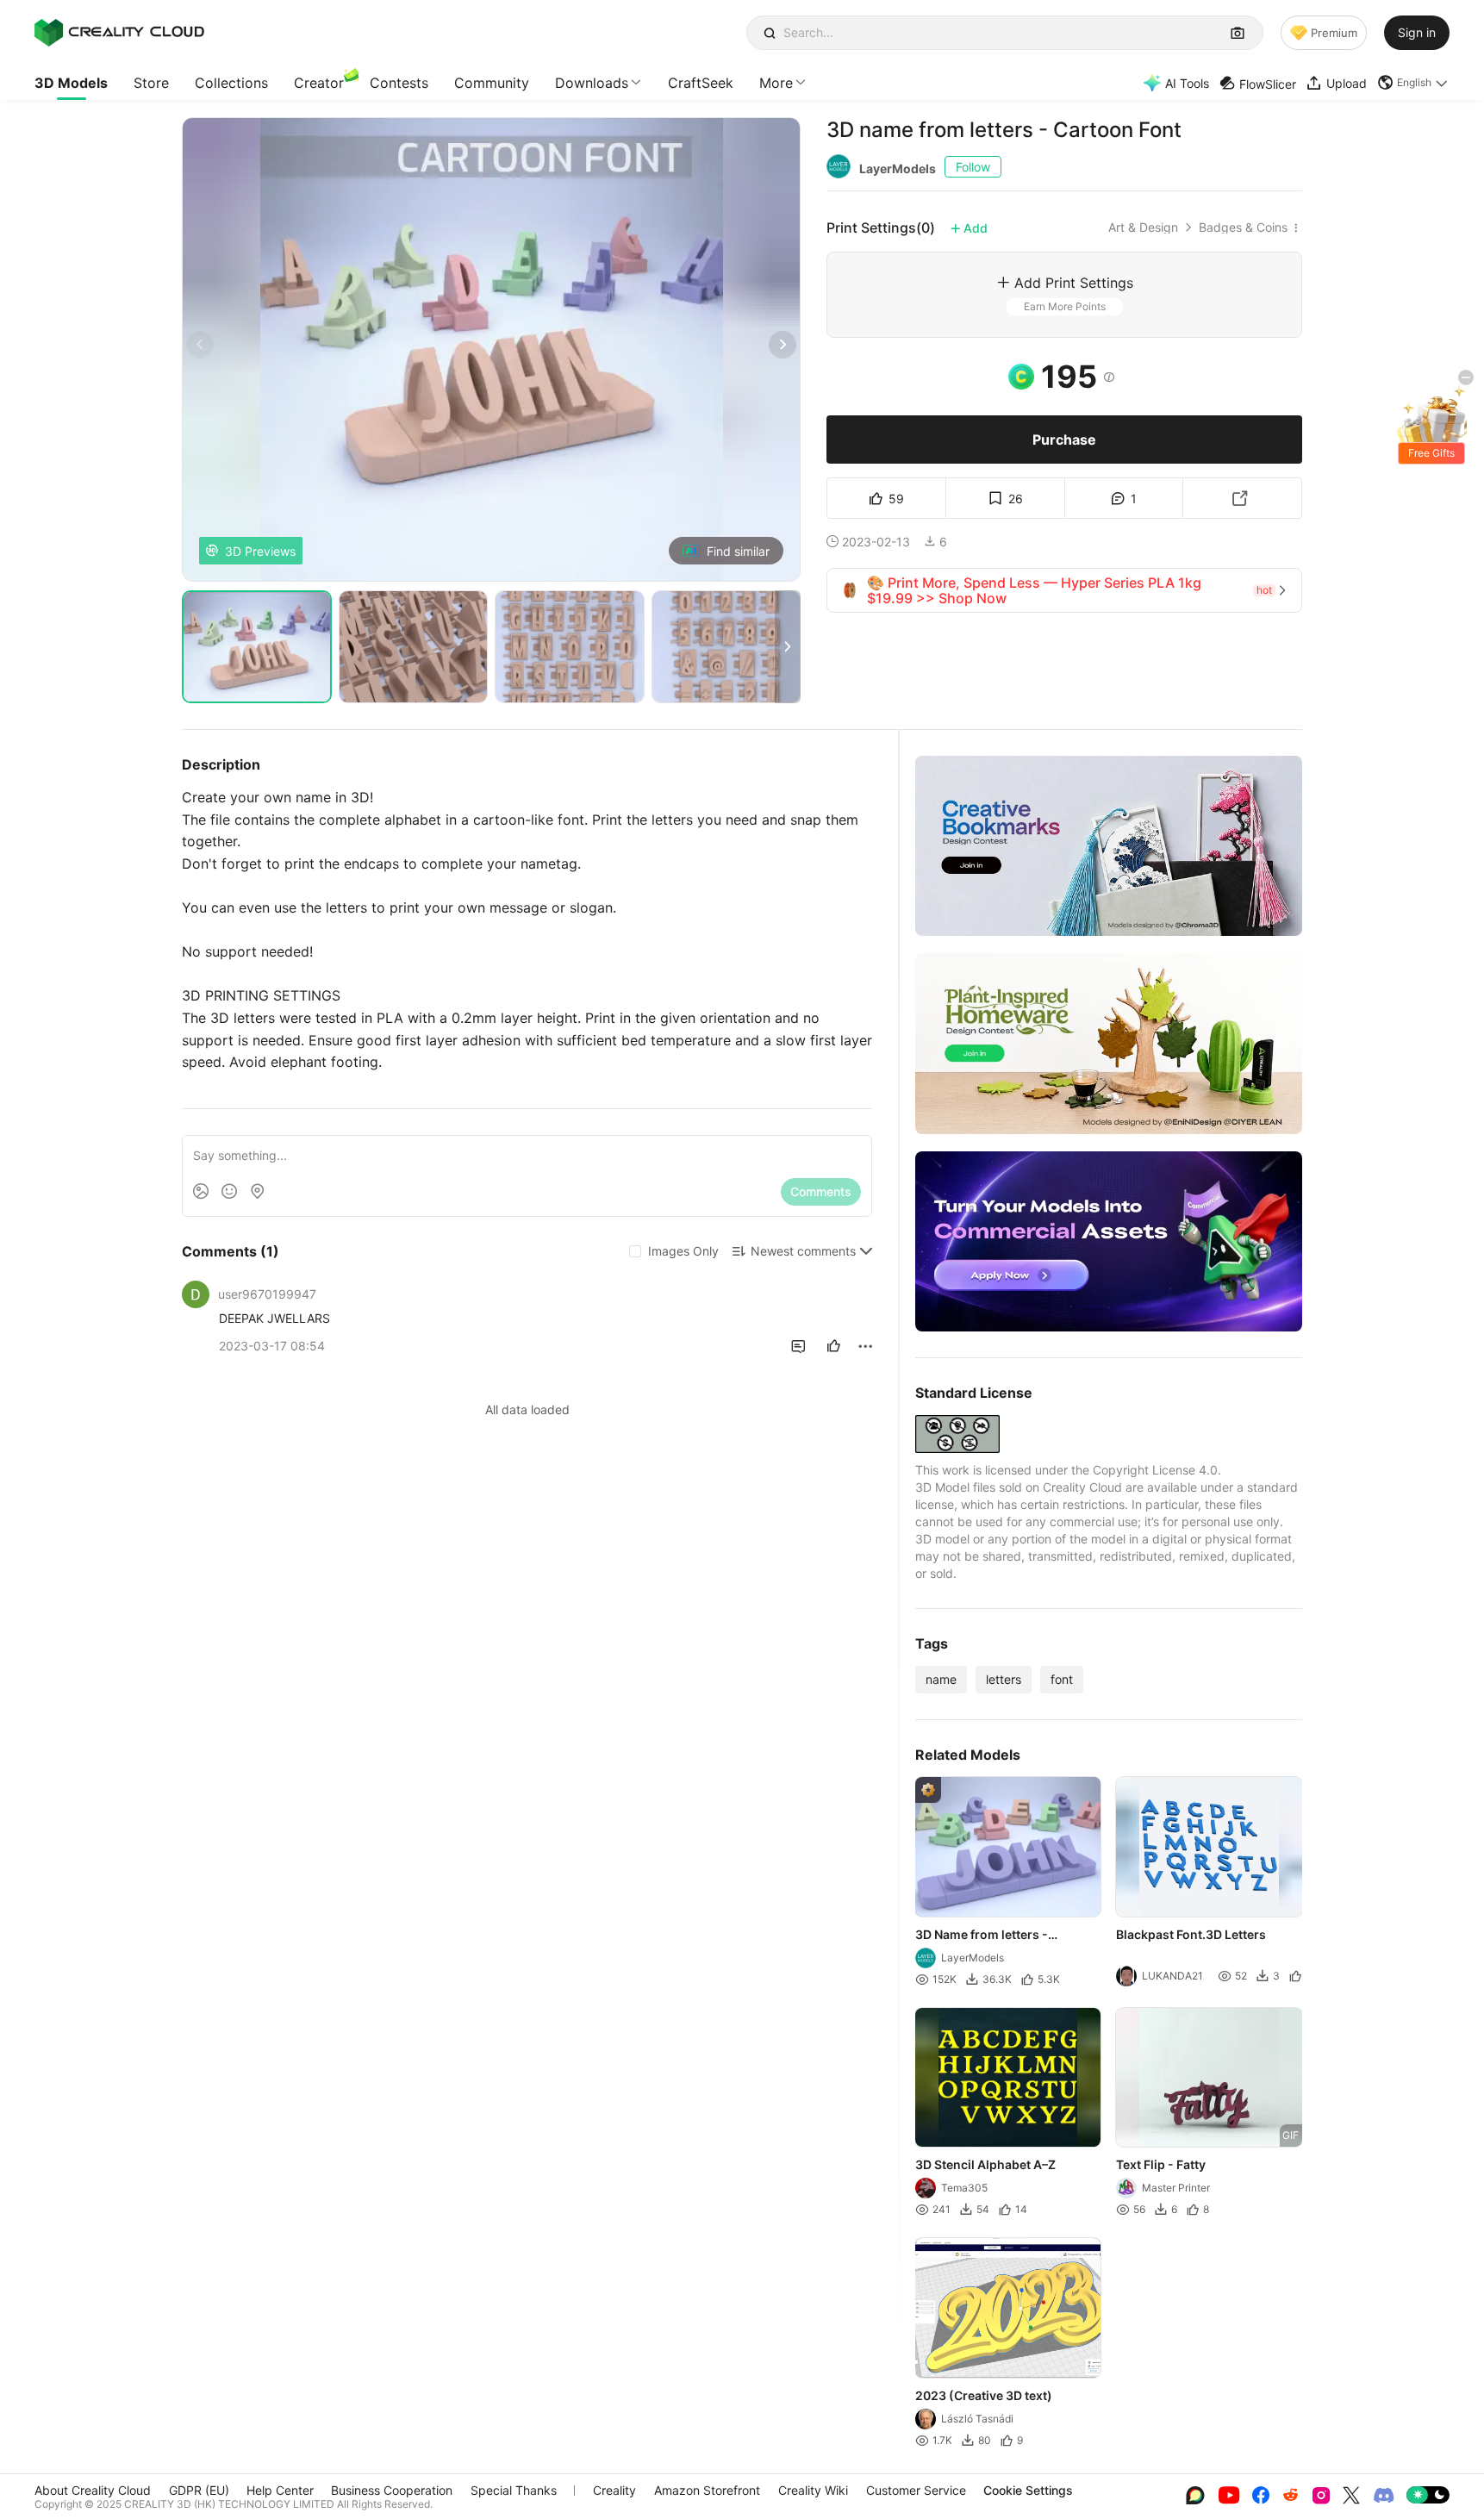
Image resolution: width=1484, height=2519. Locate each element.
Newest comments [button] (803, 1251)
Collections (231, 83)
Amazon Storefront (707, 2490)
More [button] (776, 83)
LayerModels (898, 168)
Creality (614, 2490)
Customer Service (916, 2490)
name (941, 1679)
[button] (1413, 83)
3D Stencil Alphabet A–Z (985, 2164)
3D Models (71, 83)
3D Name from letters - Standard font (982, 1936)
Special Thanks (514, 2490)
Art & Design (1143, 228)
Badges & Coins (1243, 228)
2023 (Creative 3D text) (984, 2395)
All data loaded (527, 1409)
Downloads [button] (592, 83)
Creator (319, 83)
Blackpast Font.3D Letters (1192, 1934)
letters (1004, 1679)
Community (492, 83)
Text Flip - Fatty (1162, 2164)
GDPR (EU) (199, 2490)
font (1062, 1679)
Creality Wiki (813, 2490)
